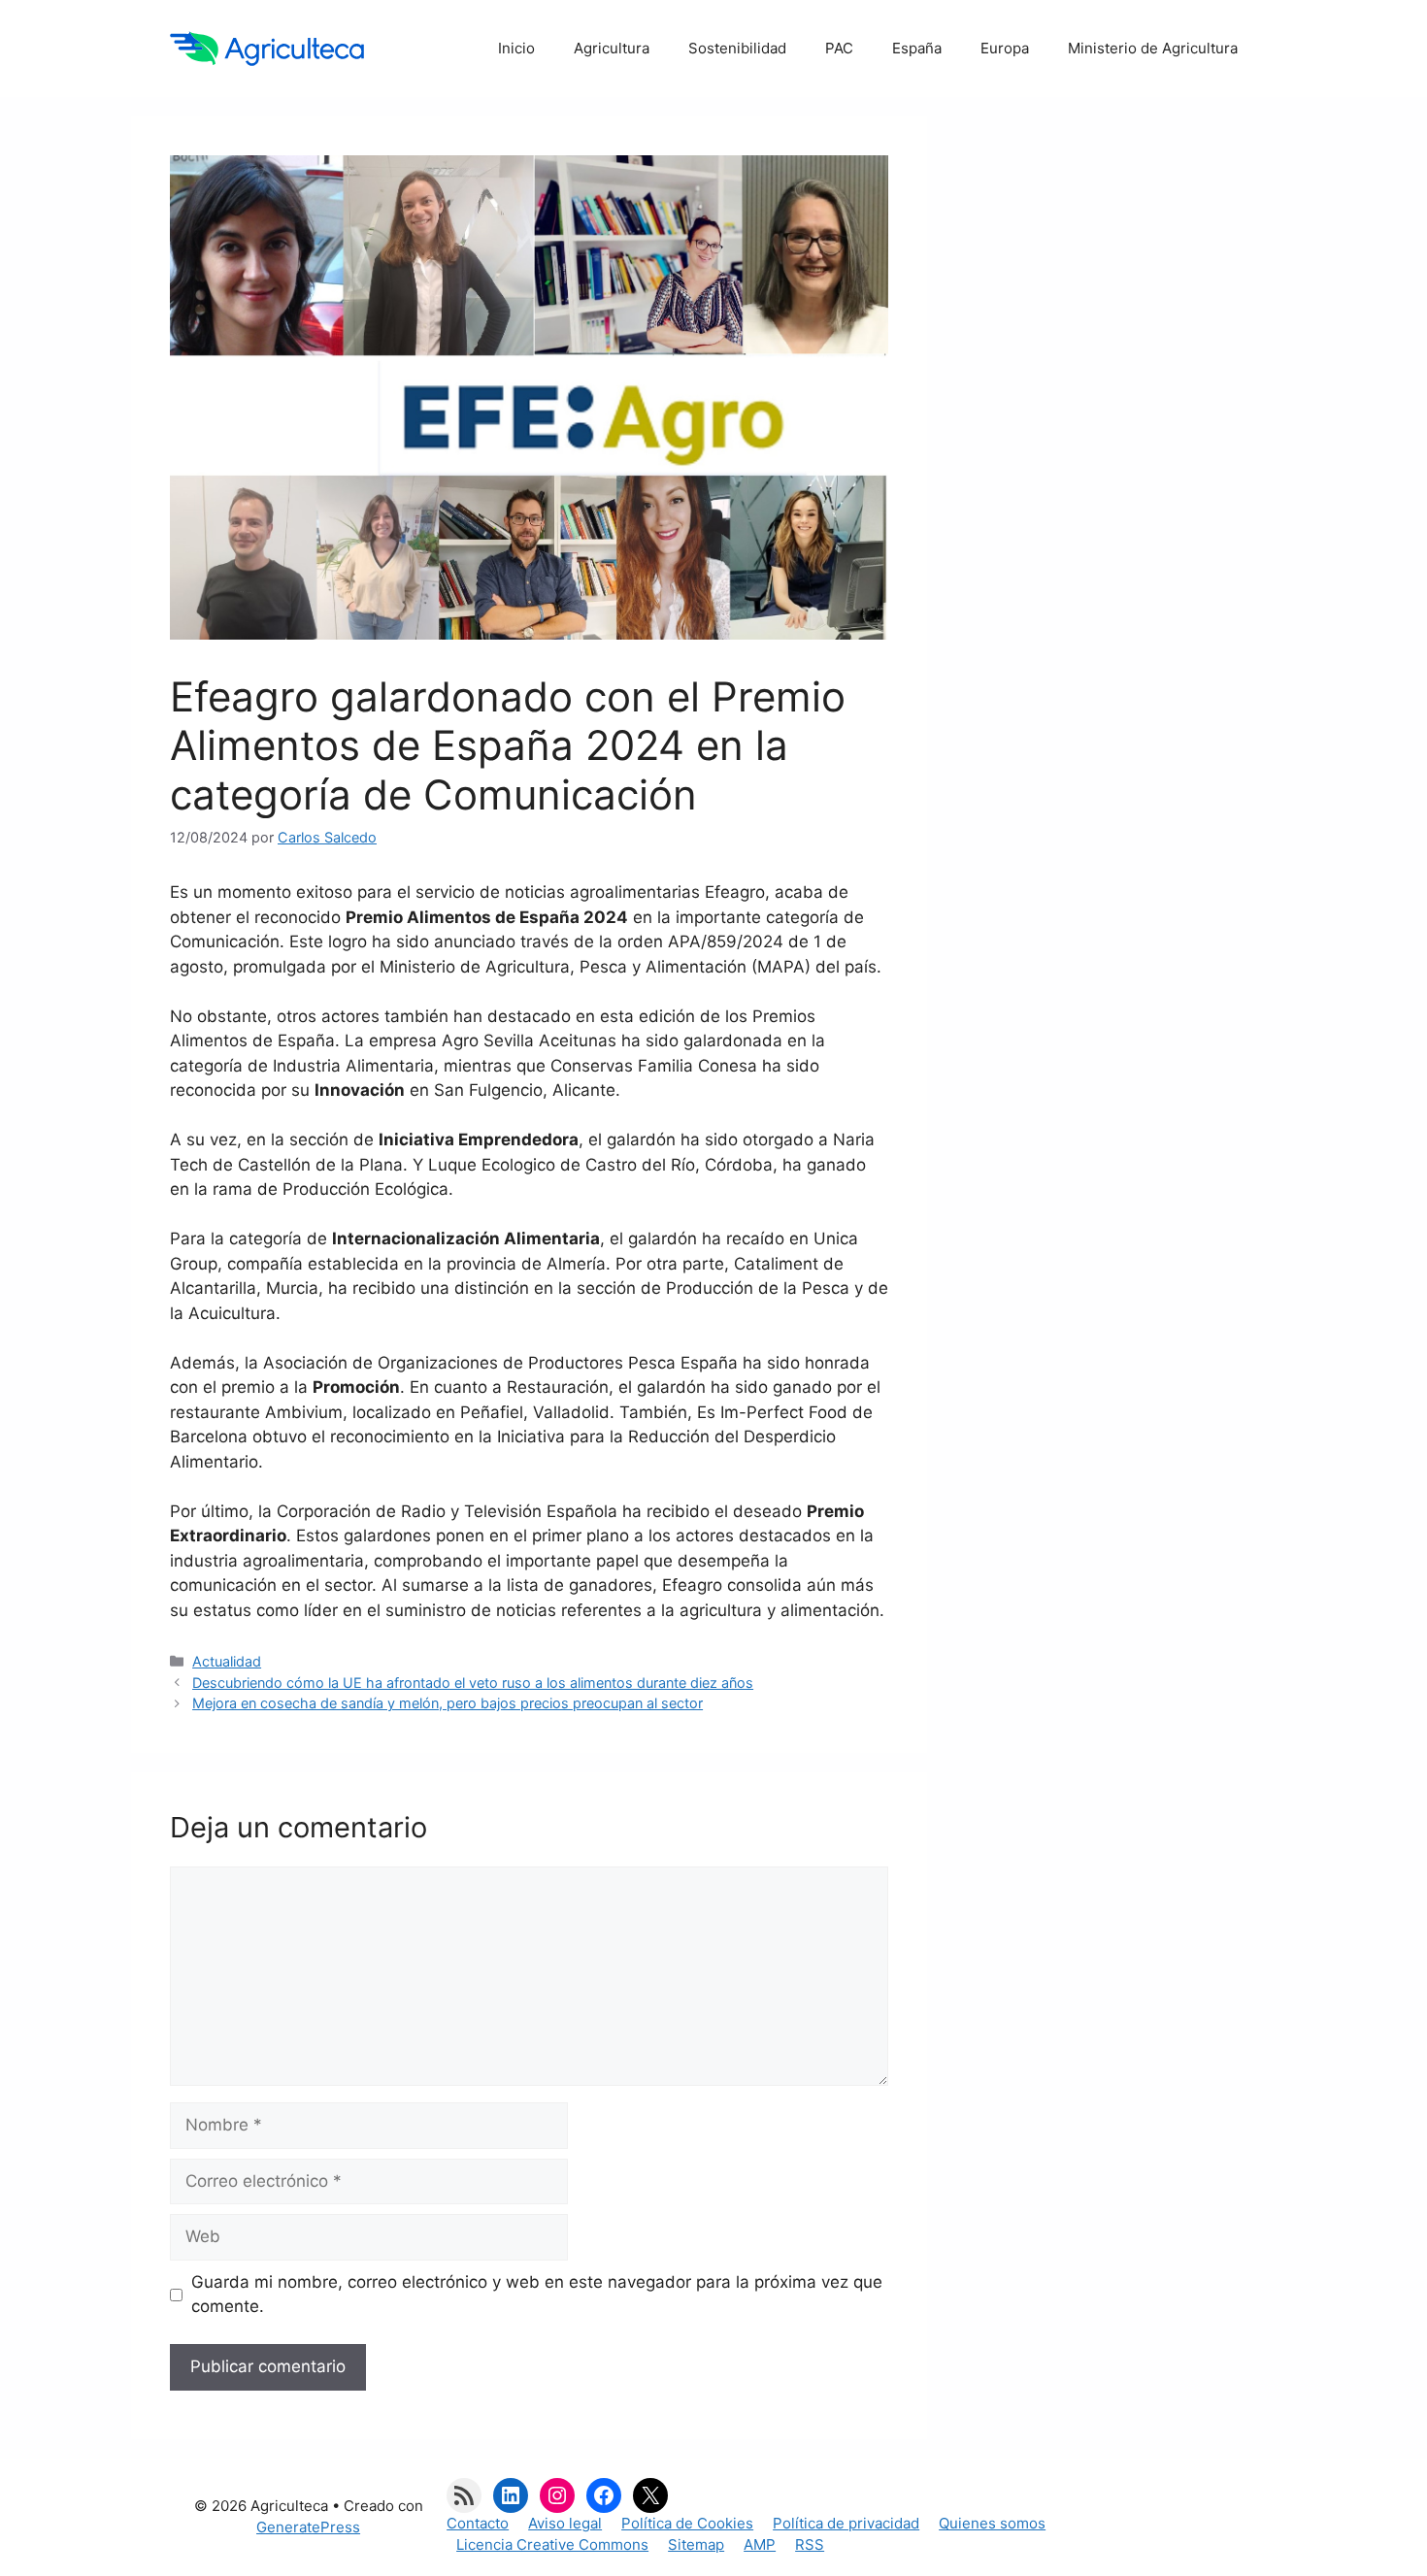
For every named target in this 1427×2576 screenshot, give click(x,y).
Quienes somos (992, 2523)
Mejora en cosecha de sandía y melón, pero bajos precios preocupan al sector (448, 1703)
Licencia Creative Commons (552, 2544)
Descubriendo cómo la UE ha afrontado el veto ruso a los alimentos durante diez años (473, 1683)
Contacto (478, 2523)
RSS (810, 2544)
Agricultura (612, 48)
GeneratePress (308, 2527)
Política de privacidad (846, 2523)
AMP (760, 2544)
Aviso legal (565, 2523)
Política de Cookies (687, 2523)
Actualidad (227, 1661)
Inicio (516, 48)
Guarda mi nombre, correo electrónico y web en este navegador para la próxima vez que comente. (537, 2295)
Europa (1005, 48)
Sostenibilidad (737, 48)
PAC (839, 48)
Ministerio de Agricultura (1153, 48)
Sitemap (696, 2544)
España (917, 48)
